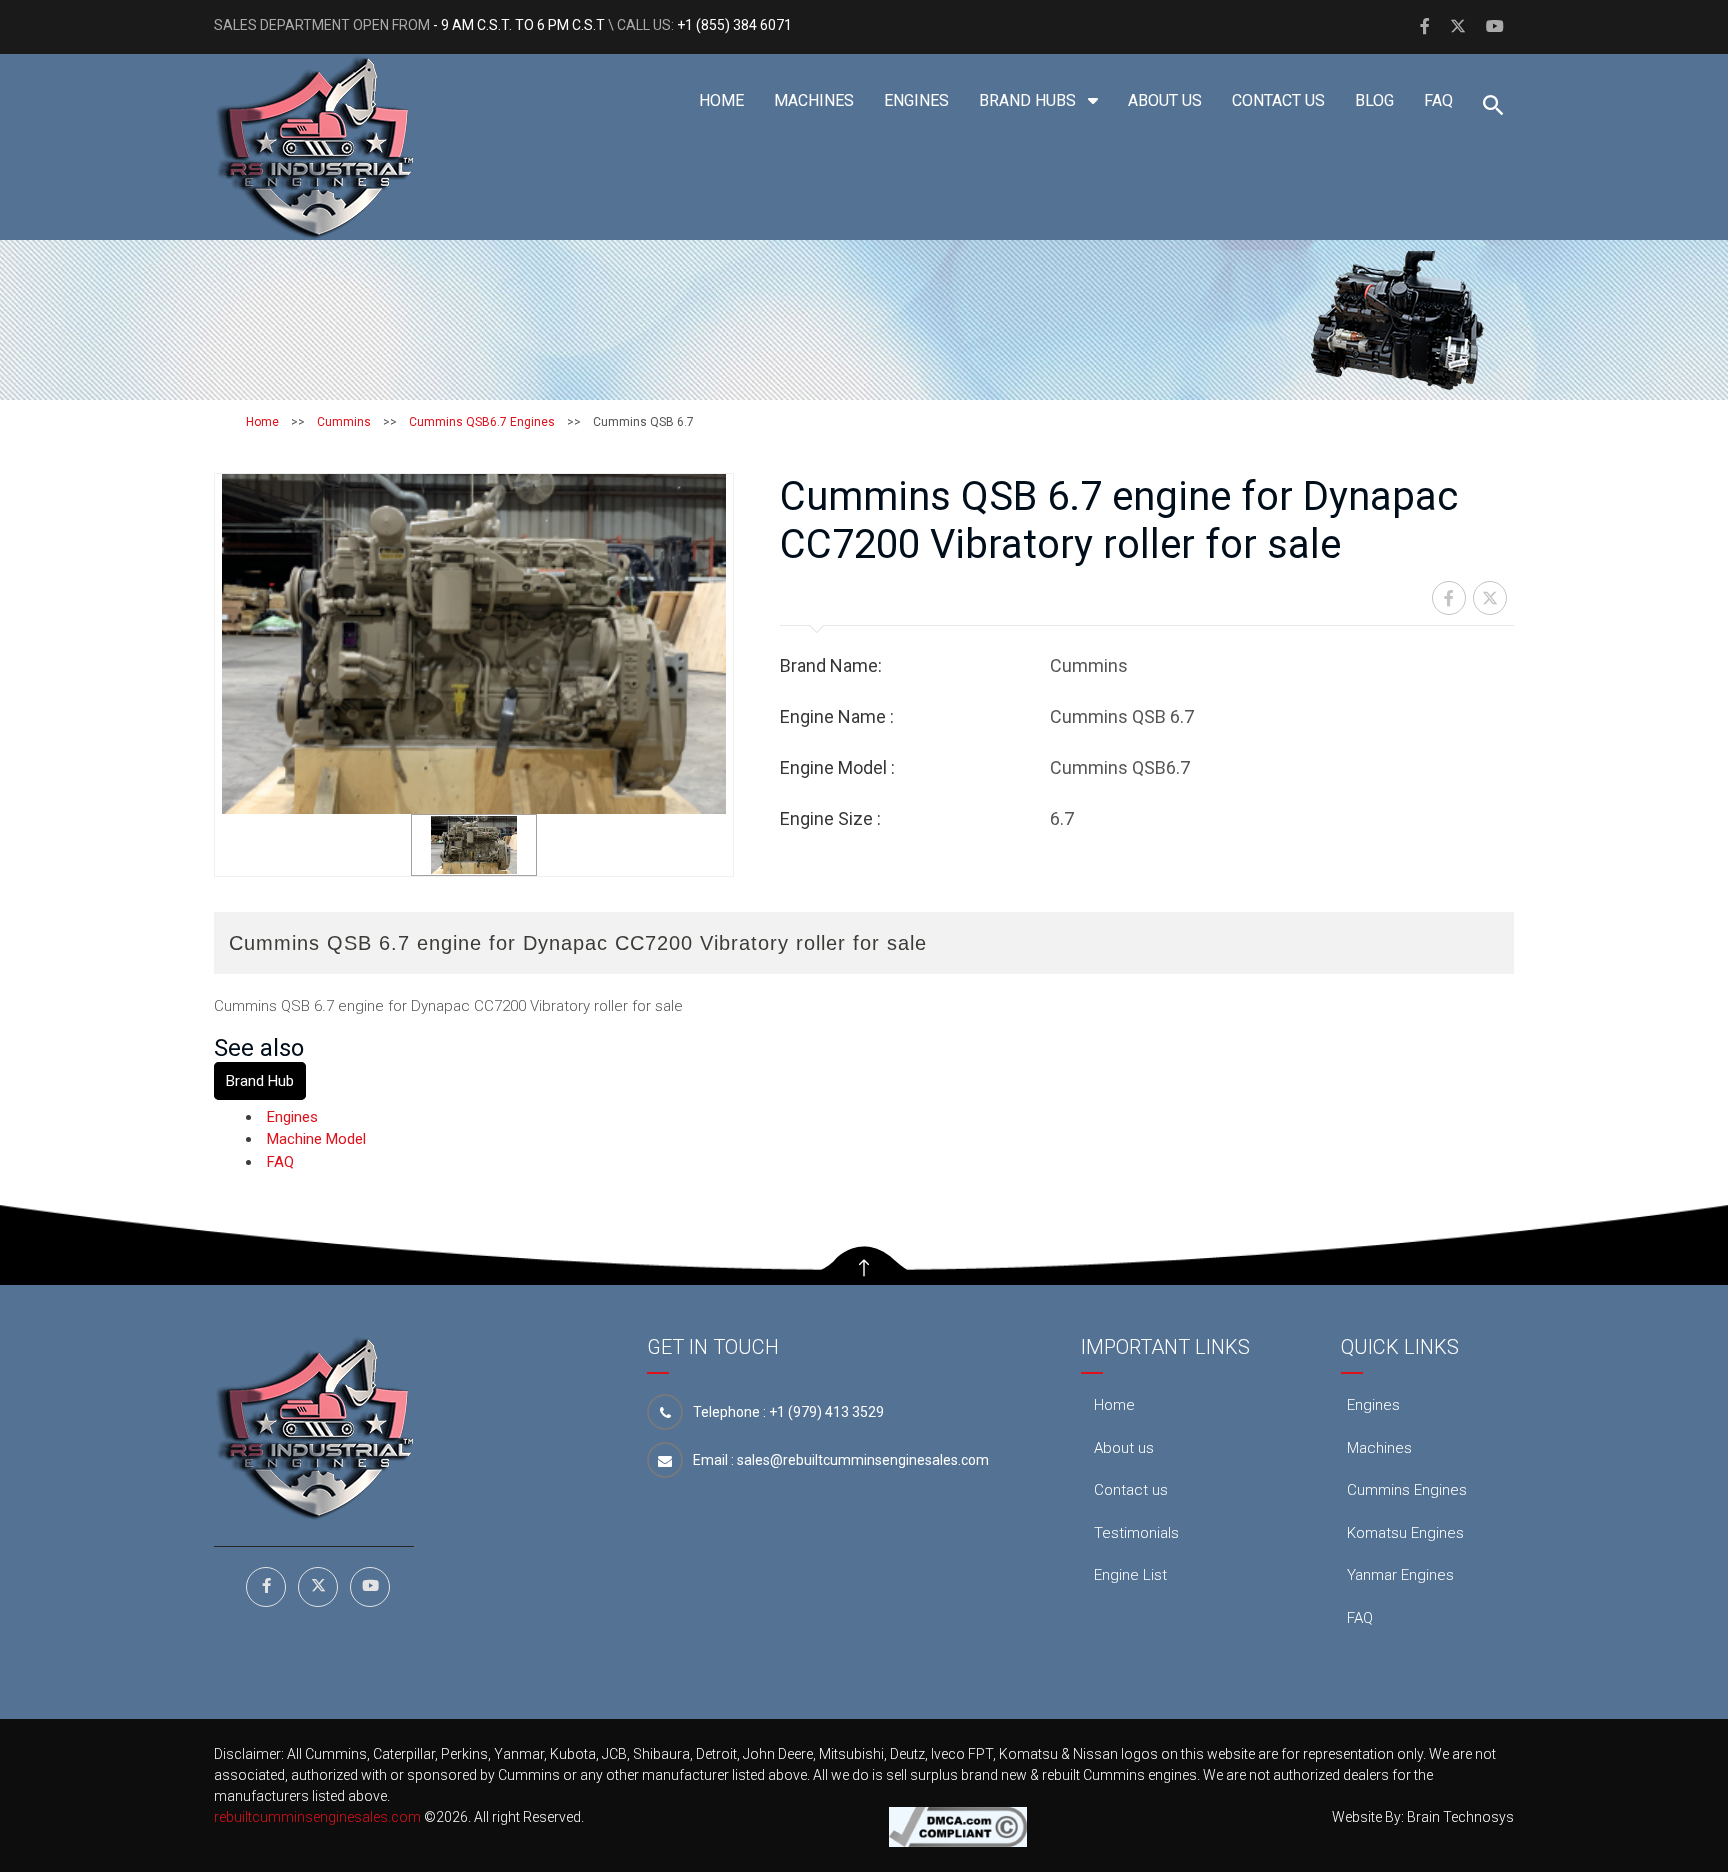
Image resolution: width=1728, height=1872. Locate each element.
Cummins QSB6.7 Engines (482, 422)
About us (1165, 100)
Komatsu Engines (1405, 1533)
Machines (814, 100)
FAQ (1438, 100)
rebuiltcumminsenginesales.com (317, 1817)
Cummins (344, 422)
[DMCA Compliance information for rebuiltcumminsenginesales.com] (958, 1826)
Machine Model (316, 1139)
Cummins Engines (1407, 1490)
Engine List (1130, 1575)
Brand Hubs (1029, 100)
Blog (1374, 100)
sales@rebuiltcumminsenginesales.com (863, 1460)
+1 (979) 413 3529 (826, 1412)
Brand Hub (260, 1081)
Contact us (1278, 100)
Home (721, 100)
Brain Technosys (1460, 1817)
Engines (916, 100)
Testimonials (1136, 1533)
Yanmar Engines (1400, 1575)
